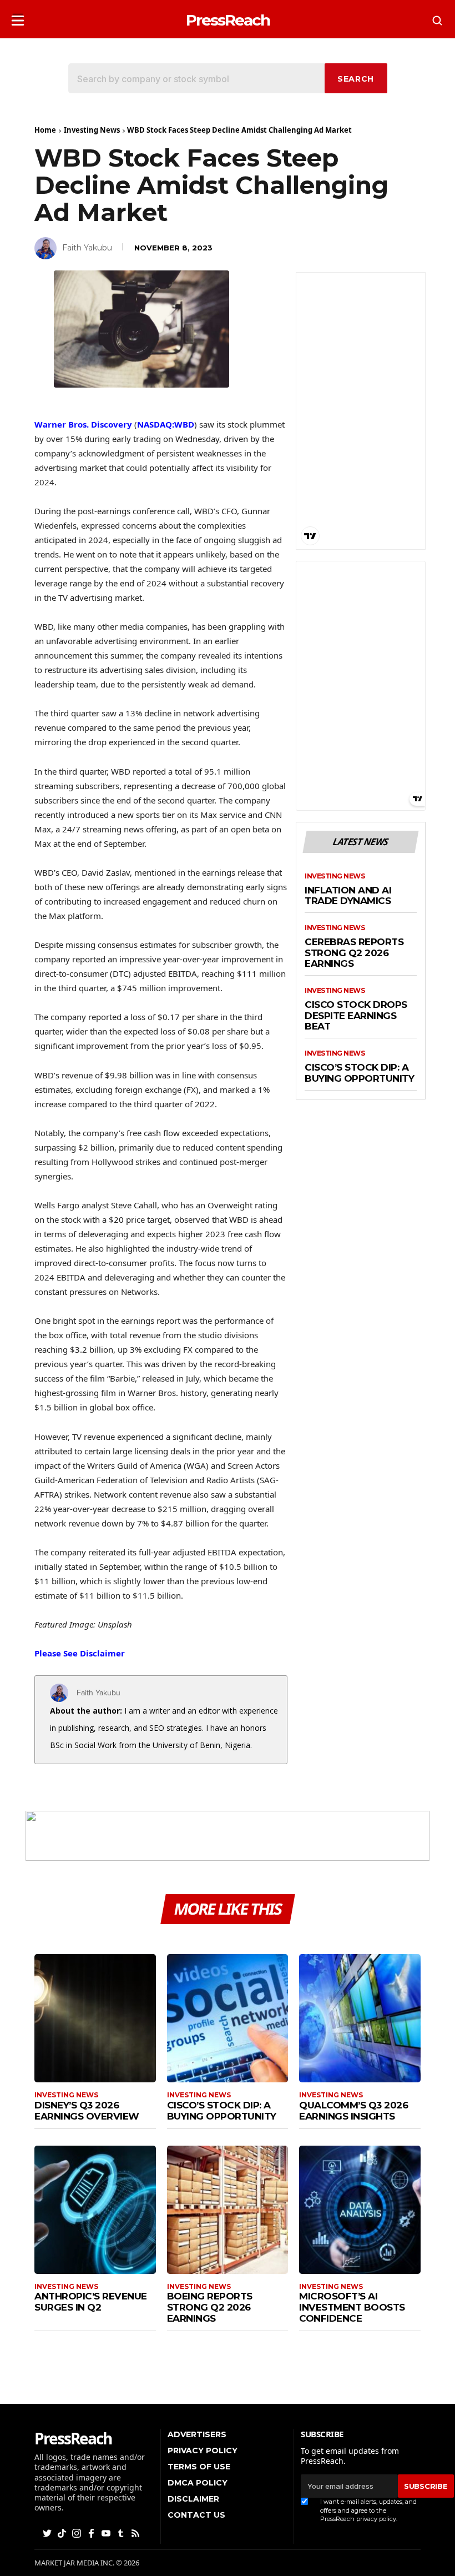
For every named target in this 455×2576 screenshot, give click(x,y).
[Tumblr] (122, 2532)
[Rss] (136, 2532)
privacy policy (376, 2519)
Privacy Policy (203, 2451)
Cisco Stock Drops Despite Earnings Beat (356, 1016)
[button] (18, 17)
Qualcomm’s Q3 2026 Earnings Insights (353, 2111)
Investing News (92, 130)
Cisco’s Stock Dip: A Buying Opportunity (359, 1073)
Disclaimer (193, 2499)
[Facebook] (92, 2532)
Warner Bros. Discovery (83, 424)
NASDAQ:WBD (166, 424)
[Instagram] (78, 2532)
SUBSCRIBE (426, 2486)
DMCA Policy (198, 2483)
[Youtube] (107, 2532)
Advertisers (197, 2434)
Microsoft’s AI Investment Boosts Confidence (352, 2307)
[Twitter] (48, 2532)
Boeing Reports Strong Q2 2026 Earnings (210, 2307)
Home (45, 130)
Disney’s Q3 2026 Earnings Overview (87, 2111)
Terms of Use (199, 2467)
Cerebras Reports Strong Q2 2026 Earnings (354, 953)
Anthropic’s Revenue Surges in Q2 (91, 2302)
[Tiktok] (63, 2532)
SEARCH (356, 79)
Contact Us (196, 2515)
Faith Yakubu (87, 248)
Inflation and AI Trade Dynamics (348, 896)
